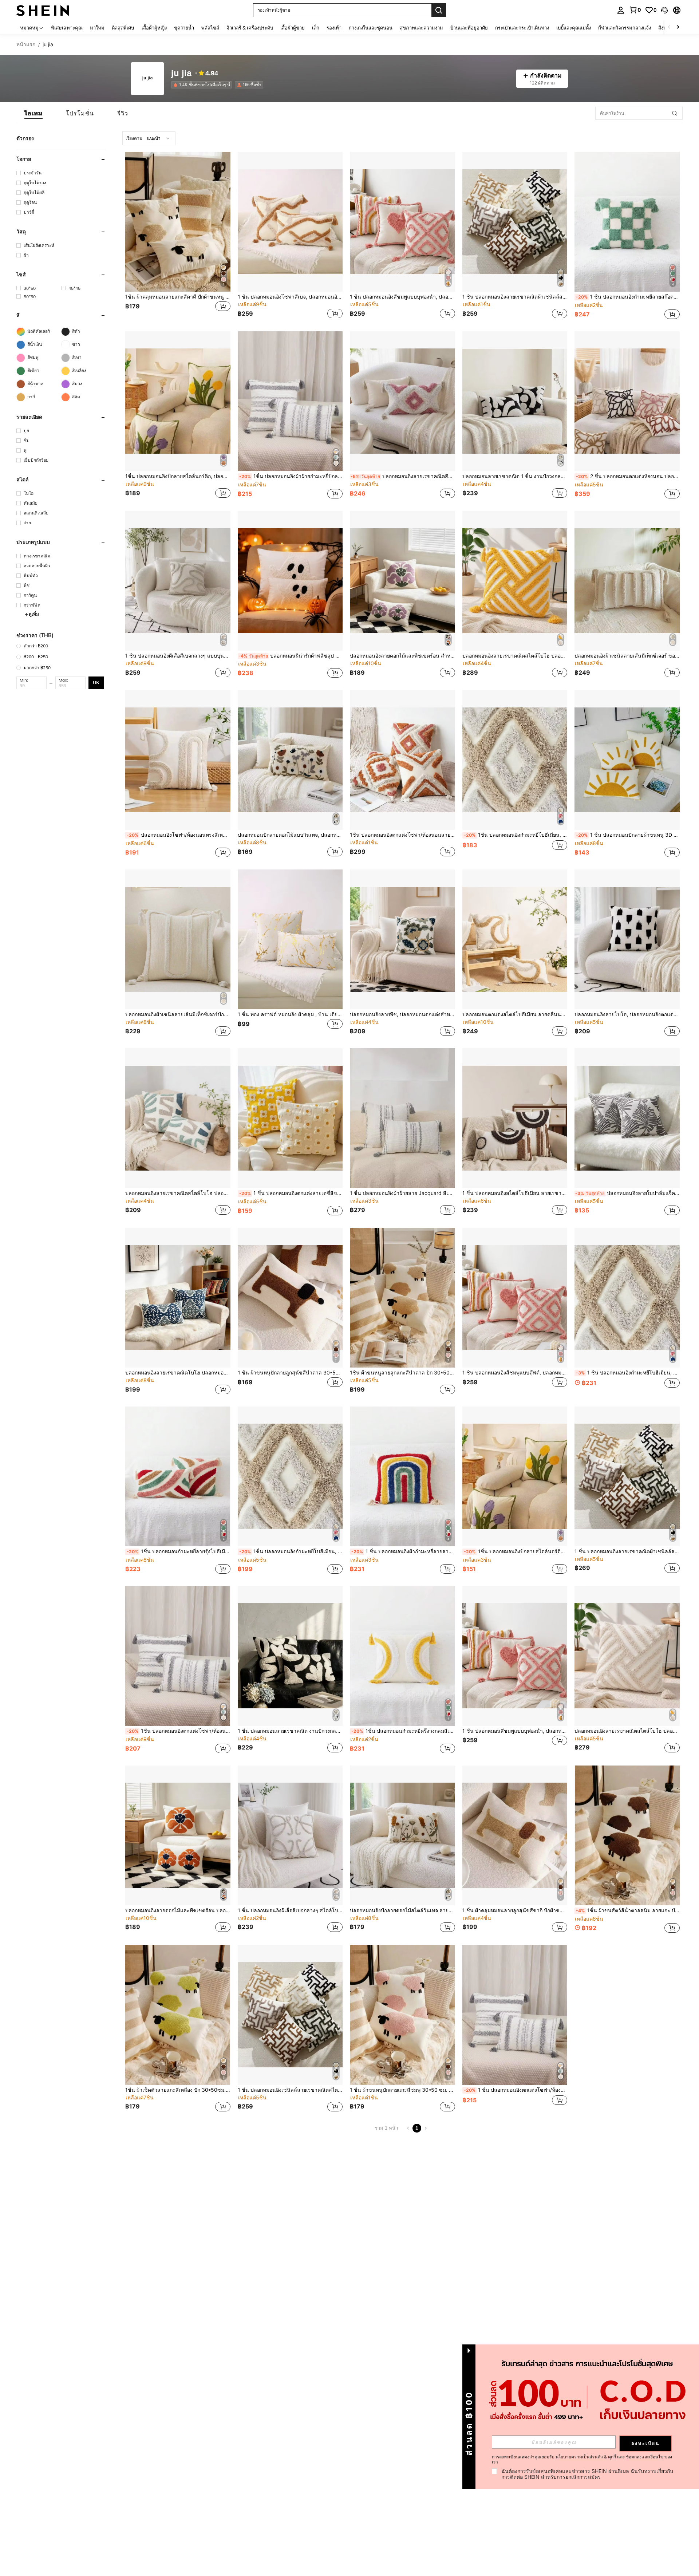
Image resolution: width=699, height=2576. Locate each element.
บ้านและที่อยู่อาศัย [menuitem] (469, 28)
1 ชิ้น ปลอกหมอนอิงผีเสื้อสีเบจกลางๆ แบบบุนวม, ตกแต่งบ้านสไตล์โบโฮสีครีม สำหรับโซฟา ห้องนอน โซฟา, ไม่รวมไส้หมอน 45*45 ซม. (178, 656)
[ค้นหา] (439, 10)
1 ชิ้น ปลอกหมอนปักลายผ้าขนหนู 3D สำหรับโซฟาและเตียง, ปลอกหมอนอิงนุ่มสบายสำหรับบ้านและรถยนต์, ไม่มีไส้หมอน (628, 835)
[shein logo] (43, 10)
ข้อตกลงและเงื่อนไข (645, 2457)
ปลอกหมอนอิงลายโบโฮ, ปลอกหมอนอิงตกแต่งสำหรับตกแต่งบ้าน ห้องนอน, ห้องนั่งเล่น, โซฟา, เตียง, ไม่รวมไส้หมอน (627, 1014)
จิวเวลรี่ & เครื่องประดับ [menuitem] (250, 28)
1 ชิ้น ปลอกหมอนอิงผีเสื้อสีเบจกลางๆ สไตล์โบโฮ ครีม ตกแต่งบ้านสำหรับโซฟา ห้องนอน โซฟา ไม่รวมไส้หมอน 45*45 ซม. (290, 1910)
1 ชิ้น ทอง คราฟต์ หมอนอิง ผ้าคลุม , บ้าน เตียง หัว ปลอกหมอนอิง (290, 1014)
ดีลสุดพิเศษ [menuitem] (123, 28)
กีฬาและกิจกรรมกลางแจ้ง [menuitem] (625, 28)
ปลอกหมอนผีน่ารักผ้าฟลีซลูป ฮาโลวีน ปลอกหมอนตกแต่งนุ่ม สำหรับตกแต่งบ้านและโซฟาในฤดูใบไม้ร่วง (291, 656)
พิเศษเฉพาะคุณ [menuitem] (67, 28)
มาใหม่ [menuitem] (97, 28)
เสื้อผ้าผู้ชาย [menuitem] (293, 28)
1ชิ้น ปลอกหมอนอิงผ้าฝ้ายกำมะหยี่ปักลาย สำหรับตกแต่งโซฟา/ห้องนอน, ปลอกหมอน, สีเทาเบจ (291, 476)
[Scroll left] (669, 27)
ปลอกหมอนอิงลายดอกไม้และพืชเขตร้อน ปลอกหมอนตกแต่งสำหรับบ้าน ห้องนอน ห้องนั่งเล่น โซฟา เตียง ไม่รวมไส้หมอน (178, 1910)
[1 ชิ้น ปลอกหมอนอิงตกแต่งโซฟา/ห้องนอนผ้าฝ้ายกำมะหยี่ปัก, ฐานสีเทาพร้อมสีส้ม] (515, 2015)
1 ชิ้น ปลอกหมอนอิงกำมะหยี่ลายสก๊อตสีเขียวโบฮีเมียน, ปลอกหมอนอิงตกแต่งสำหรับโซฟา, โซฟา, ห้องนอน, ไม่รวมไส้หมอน (628, 297)
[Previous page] (408, 2128)
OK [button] (96, 683)
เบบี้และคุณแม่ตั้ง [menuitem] (574, 28)
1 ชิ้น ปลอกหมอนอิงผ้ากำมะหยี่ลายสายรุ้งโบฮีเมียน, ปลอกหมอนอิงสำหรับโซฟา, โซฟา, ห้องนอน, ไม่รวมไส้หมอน (403, 1551)
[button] (664, 10)
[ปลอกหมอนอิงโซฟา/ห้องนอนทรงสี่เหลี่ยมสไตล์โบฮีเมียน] (178, 760)
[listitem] (203, 85)
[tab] (33, 113)
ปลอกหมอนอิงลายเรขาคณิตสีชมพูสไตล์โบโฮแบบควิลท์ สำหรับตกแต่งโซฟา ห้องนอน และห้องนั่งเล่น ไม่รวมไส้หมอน (403, 476)
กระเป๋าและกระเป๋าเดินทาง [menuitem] (522, 28)
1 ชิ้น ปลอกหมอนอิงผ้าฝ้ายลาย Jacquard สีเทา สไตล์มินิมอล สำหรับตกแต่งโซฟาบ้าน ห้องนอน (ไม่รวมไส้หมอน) (402, 1193)
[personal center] (621, 10)
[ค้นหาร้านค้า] (675, 113)
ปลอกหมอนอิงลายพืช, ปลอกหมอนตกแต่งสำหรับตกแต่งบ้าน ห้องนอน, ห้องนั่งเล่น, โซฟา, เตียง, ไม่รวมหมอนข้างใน (402, 1014)
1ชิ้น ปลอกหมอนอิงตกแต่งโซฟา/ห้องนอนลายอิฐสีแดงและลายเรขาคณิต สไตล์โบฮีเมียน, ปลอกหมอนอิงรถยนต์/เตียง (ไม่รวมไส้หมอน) (402, 835)
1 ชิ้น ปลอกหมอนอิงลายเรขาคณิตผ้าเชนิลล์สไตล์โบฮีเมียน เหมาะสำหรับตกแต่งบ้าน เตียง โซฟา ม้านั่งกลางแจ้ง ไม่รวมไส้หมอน (627, 1551)
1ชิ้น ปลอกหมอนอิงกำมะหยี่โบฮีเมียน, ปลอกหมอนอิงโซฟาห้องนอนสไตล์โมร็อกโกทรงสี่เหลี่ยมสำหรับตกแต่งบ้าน (516, 835)
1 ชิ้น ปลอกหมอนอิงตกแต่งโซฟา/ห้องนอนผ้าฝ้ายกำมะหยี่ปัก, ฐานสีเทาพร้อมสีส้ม (516, 2090)
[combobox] (149, 138)
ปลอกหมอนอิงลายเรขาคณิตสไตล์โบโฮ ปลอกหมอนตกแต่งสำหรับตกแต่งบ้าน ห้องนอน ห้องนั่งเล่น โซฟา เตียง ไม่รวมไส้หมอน (627, 1731)
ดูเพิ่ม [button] (34, 614)
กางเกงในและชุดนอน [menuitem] (371, 28)
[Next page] (426, 2128)
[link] (635, 10)
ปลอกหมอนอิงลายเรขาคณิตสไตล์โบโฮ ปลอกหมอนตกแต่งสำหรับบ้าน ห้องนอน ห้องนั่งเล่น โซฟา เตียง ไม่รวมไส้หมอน (515, 656)
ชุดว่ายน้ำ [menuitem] (184, 28)
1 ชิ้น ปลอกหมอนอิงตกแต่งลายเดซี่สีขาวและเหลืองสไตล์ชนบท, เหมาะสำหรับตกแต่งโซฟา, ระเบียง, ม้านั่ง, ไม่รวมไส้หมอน (291, 1193)
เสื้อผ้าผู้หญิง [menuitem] (154, 28)
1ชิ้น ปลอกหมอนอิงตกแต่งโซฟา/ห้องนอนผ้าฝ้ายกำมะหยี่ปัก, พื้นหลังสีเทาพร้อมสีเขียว (179, 1731)
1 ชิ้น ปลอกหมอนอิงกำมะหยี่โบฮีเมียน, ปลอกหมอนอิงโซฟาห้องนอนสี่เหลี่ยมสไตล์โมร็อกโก (628, 1373)
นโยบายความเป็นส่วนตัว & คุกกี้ (586, 2457)
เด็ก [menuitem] (316, 28)
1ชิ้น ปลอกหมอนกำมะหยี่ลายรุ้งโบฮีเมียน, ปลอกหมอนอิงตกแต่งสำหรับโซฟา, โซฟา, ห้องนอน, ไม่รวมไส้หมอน (179, 1551)
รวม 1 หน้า (386, 2128)
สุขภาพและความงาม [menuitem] (421, 28)
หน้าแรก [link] (26, 44)
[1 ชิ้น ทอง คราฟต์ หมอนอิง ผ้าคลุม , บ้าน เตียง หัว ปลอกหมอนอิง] (290, 939)
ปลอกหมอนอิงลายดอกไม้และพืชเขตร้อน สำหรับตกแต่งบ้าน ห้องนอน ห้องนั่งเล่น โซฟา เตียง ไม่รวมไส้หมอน (402, 656)
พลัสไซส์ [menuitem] (210, 28)
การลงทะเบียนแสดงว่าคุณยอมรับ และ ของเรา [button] (582, 2459)
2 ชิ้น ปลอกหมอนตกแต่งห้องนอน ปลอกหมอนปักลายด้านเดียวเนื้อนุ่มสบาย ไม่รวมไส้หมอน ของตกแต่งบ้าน (628, 476)
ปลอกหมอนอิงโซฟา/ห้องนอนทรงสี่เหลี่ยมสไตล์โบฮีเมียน (179, 835)
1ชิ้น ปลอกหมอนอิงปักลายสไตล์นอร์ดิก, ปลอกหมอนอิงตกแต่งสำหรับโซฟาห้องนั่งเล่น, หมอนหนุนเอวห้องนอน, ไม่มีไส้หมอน (178, 476)
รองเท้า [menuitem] (334, 28)
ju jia (181, 73)
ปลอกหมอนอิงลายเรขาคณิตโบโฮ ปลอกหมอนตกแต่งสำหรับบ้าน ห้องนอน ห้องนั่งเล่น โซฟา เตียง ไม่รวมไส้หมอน (178, 1373)
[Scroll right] (678, 27)
